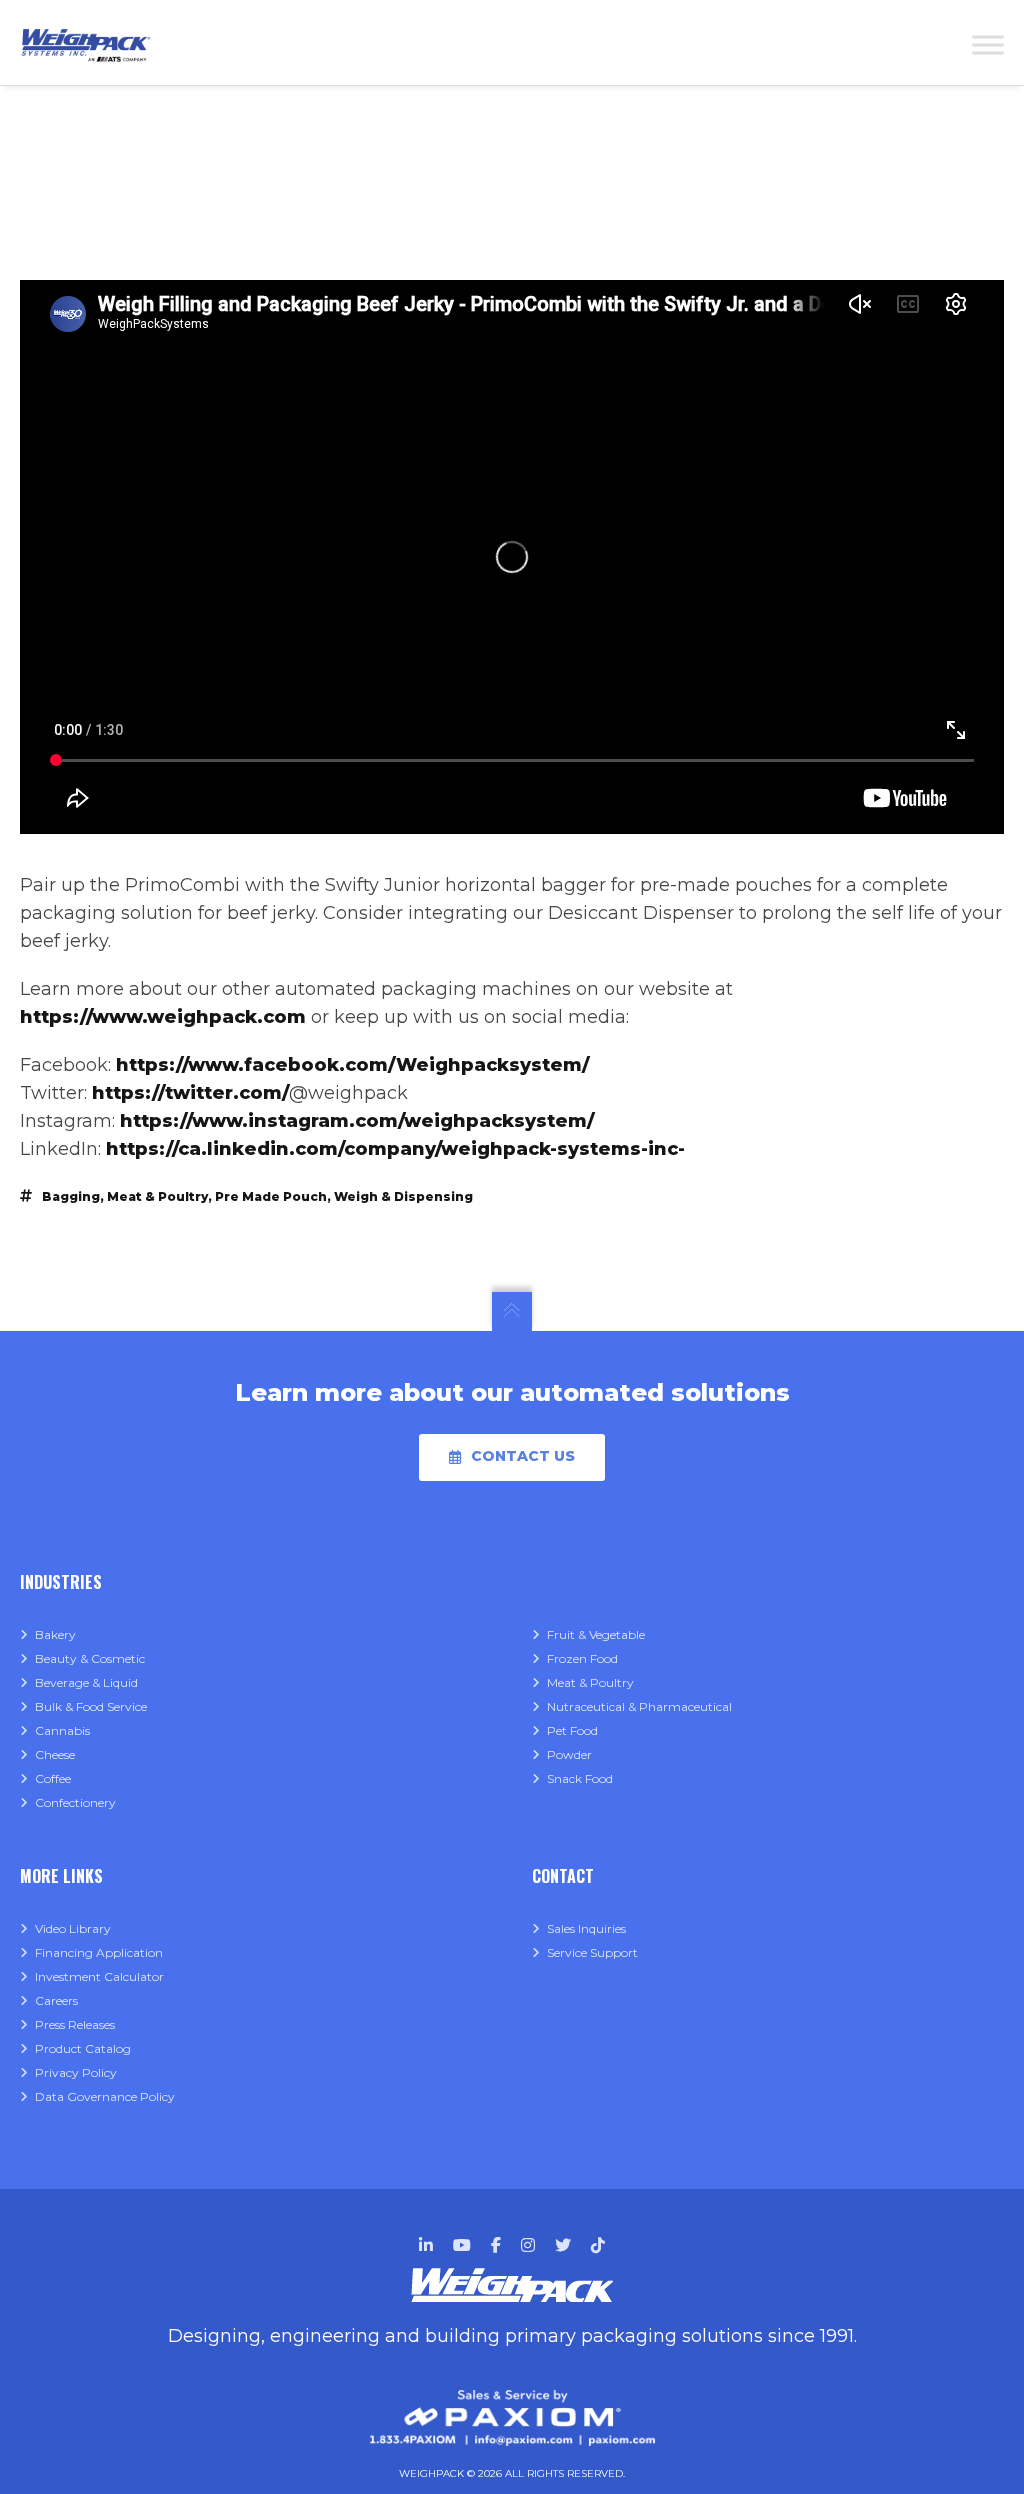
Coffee (53, 1778)
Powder (569, 1754)
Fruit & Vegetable (596, 1634)
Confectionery (75, 1802)
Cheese (55, 1754)
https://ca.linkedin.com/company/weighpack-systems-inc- (395, 1149)
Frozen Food (582, 1658)
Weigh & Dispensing (403, 1196)
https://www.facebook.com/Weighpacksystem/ (352, 1065)
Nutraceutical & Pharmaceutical (639, 1706)
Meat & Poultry (157, 1196)
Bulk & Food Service (91, 1706)
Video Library (73, 1928)
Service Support (592, 1952)
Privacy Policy (76, 2072)
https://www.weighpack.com (163, 1017)
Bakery (55, 1634)
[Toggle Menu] (988, 44)
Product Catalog (83, 2048)
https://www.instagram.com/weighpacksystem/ (357, 1121)
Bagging (71, 1196)
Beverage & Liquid (86, 1682)
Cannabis (62, 1730)
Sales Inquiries (586, 1928)
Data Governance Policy (105, 2096)
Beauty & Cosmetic (90, 1658)
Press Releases (75, 2024)
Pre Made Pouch (271, 1196)
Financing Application (99, 1952)
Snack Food (580, 1778)
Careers (56, 2000)
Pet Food (572, 1730)
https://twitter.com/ (190, 1093)
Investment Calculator (99, 1976)
